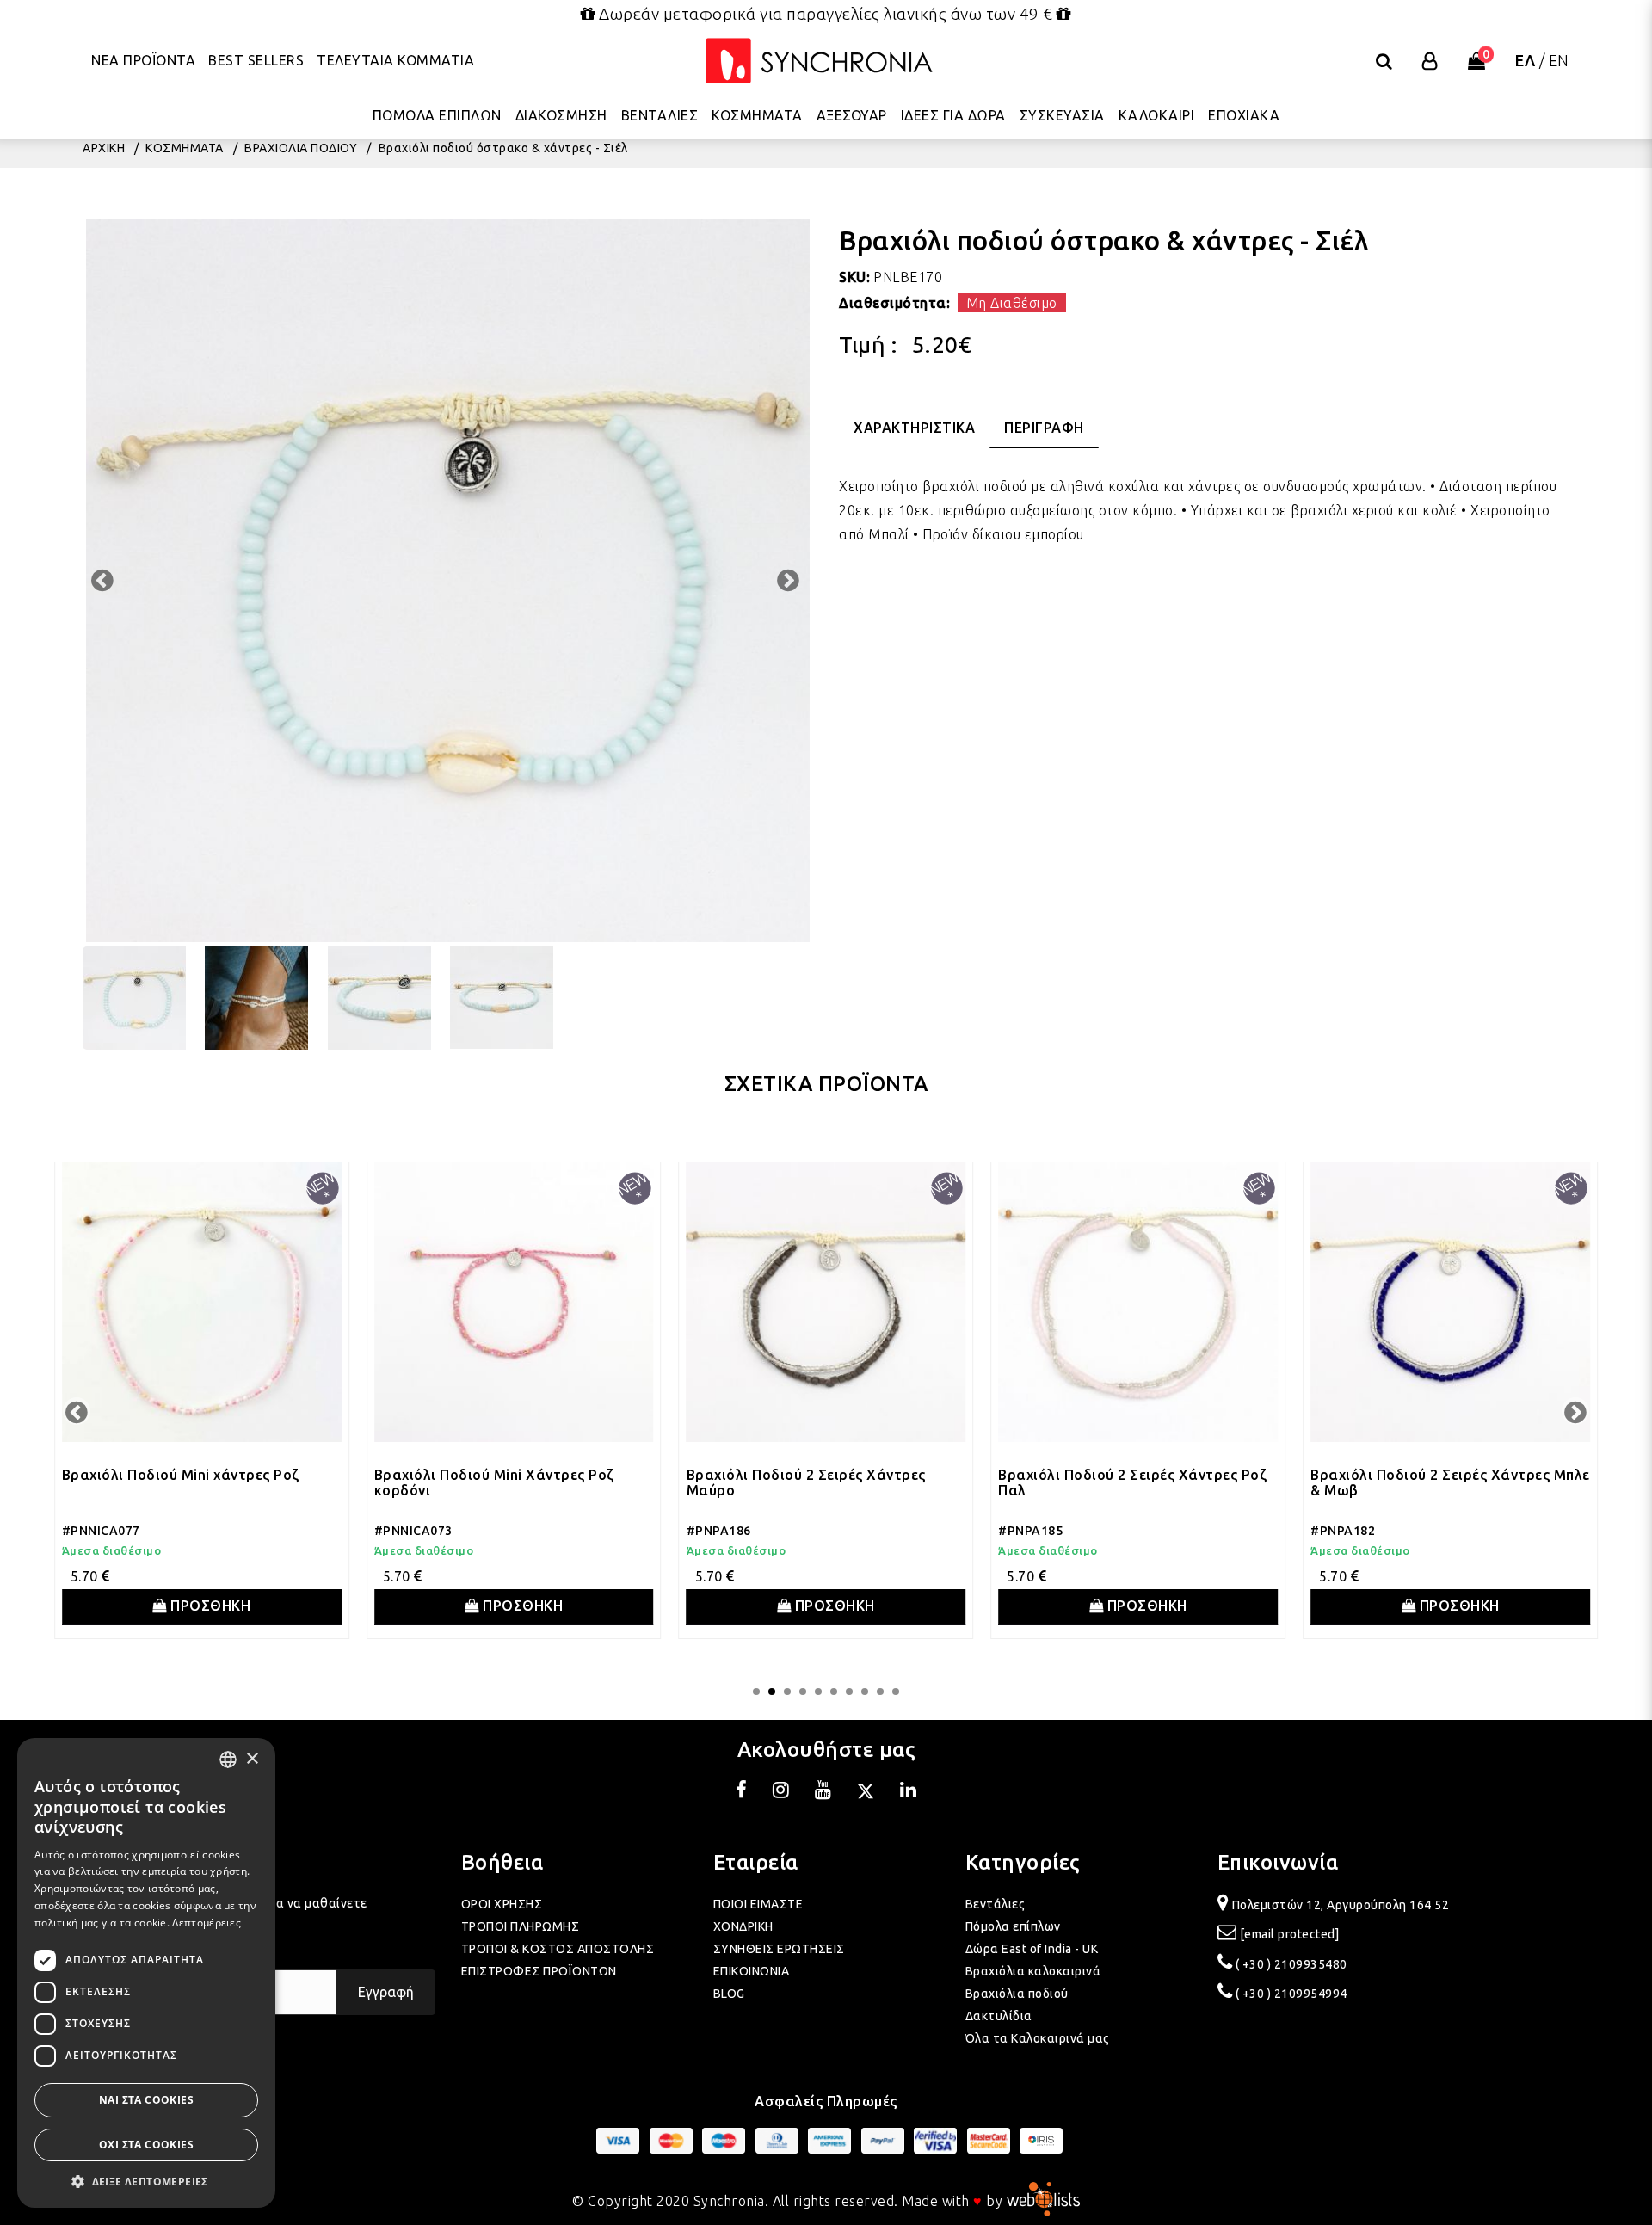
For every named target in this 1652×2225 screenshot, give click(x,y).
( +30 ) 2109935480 (1291, 1964)
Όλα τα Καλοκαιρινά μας (1038, 2038)
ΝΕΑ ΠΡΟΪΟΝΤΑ (143, 60)
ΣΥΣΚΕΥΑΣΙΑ (1062, 116)
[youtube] (823, 1792)
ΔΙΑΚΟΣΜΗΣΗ (561, 116)
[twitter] (866, 1792)
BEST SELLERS (256, 60)
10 (896, 1692)
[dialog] (146, 1973)
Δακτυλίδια (999, 2016)
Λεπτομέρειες (206, 1923)
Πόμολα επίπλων (1013, 1926)
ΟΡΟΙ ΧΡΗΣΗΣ (502, 1904)
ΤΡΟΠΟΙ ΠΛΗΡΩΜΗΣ (521, 1926)
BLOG (729, 1994)
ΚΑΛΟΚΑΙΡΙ (1157, 116)
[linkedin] (909, 1792)
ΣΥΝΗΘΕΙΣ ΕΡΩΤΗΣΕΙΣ (779, 1949)
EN (1559, 60)
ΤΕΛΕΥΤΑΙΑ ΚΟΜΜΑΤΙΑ (395, 60)
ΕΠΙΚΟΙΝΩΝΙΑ (752, 1971)
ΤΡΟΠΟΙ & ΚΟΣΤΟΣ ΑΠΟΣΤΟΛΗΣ (558, 1949)
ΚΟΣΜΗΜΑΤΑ (757, 116)
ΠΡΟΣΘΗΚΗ (209, 1606)
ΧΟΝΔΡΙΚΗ (743, 1926)
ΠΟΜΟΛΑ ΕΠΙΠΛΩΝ (437, 116)
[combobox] (228, 1760)
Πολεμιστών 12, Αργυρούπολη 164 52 (1341, 1905)
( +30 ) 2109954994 (1291, 1994)
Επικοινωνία (1278, 1862)
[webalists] (1043, 2201)
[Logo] (819, 62)
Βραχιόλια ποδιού (1017, 1994)
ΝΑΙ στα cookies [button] (146, 2100)
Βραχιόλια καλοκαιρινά (1033, 1971)
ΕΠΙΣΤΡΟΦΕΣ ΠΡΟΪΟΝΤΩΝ (539, 1971)
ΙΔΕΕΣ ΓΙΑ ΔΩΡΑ (953, 116)
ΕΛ (1525, 60)
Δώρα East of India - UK (1032, 1949)
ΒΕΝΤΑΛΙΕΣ (660, 116)
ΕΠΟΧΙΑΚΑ (1244, 116)
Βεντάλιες (996, 1904)
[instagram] (781, 1792)
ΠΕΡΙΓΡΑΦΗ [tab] (1044, 428)
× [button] (252, 1759)
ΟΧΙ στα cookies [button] (146, 2145)
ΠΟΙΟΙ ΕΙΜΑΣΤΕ (758, 1904)
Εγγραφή (386, 1992)
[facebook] (742, 1792)
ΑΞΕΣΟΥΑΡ (852, 116)
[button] (146, 2182)
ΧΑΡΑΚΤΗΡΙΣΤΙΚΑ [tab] (914, 428)
